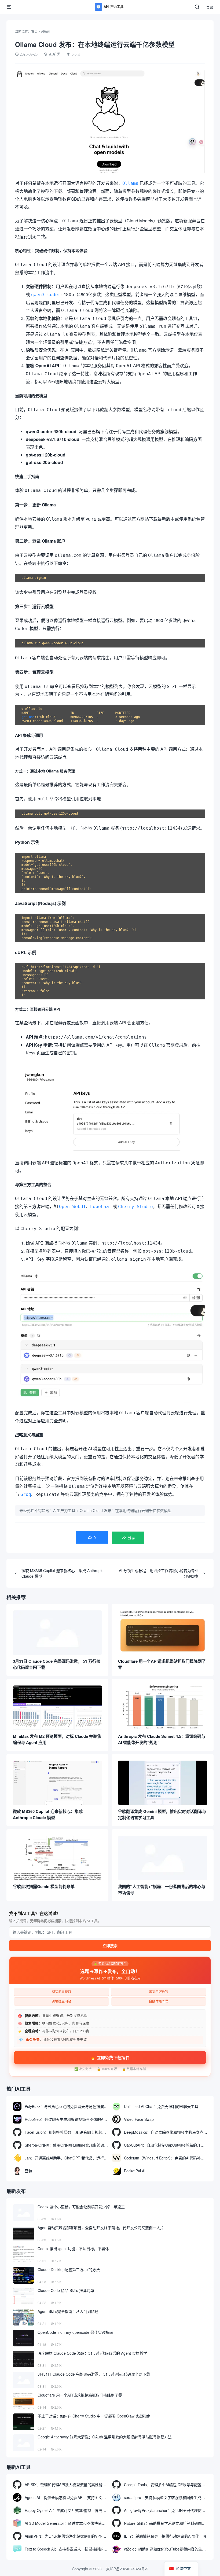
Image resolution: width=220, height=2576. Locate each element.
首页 (34, 31)
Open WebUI (72, 1207)
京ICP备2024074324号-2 (127, 2569)
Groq (26, 1494)
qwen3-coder (46, 295)
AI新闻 (46, 31)
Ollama (130, 183)
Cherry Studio (135, 1207)
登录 (210, 7)
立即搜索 (110, 1946)
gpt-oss (28, 717)
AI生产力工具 (64, 1510)
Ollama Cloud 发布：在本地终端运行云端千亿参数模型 (126, 1510)
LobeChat (101, 1207)
